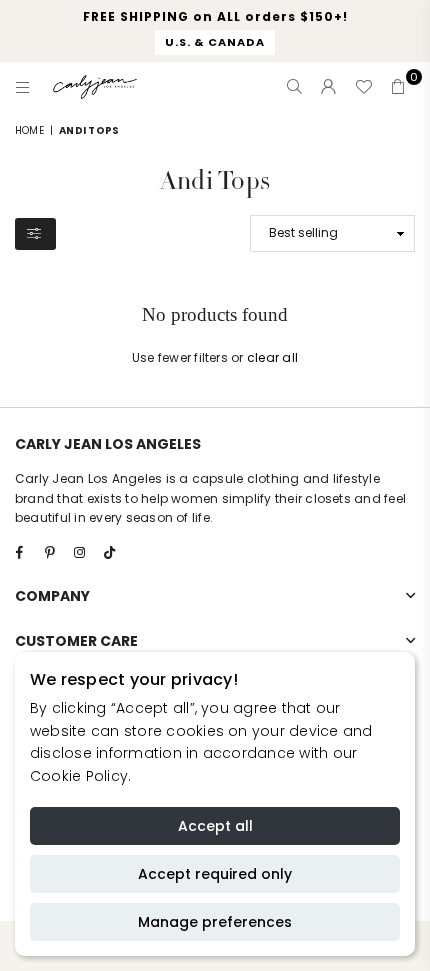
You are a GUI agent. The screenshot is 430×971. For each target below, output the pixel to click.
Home (29, 130)
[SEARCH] (295, 87)
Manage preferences (215, 922)
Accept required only (215, 874)
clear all (272, 357)
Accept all (215, 826)
